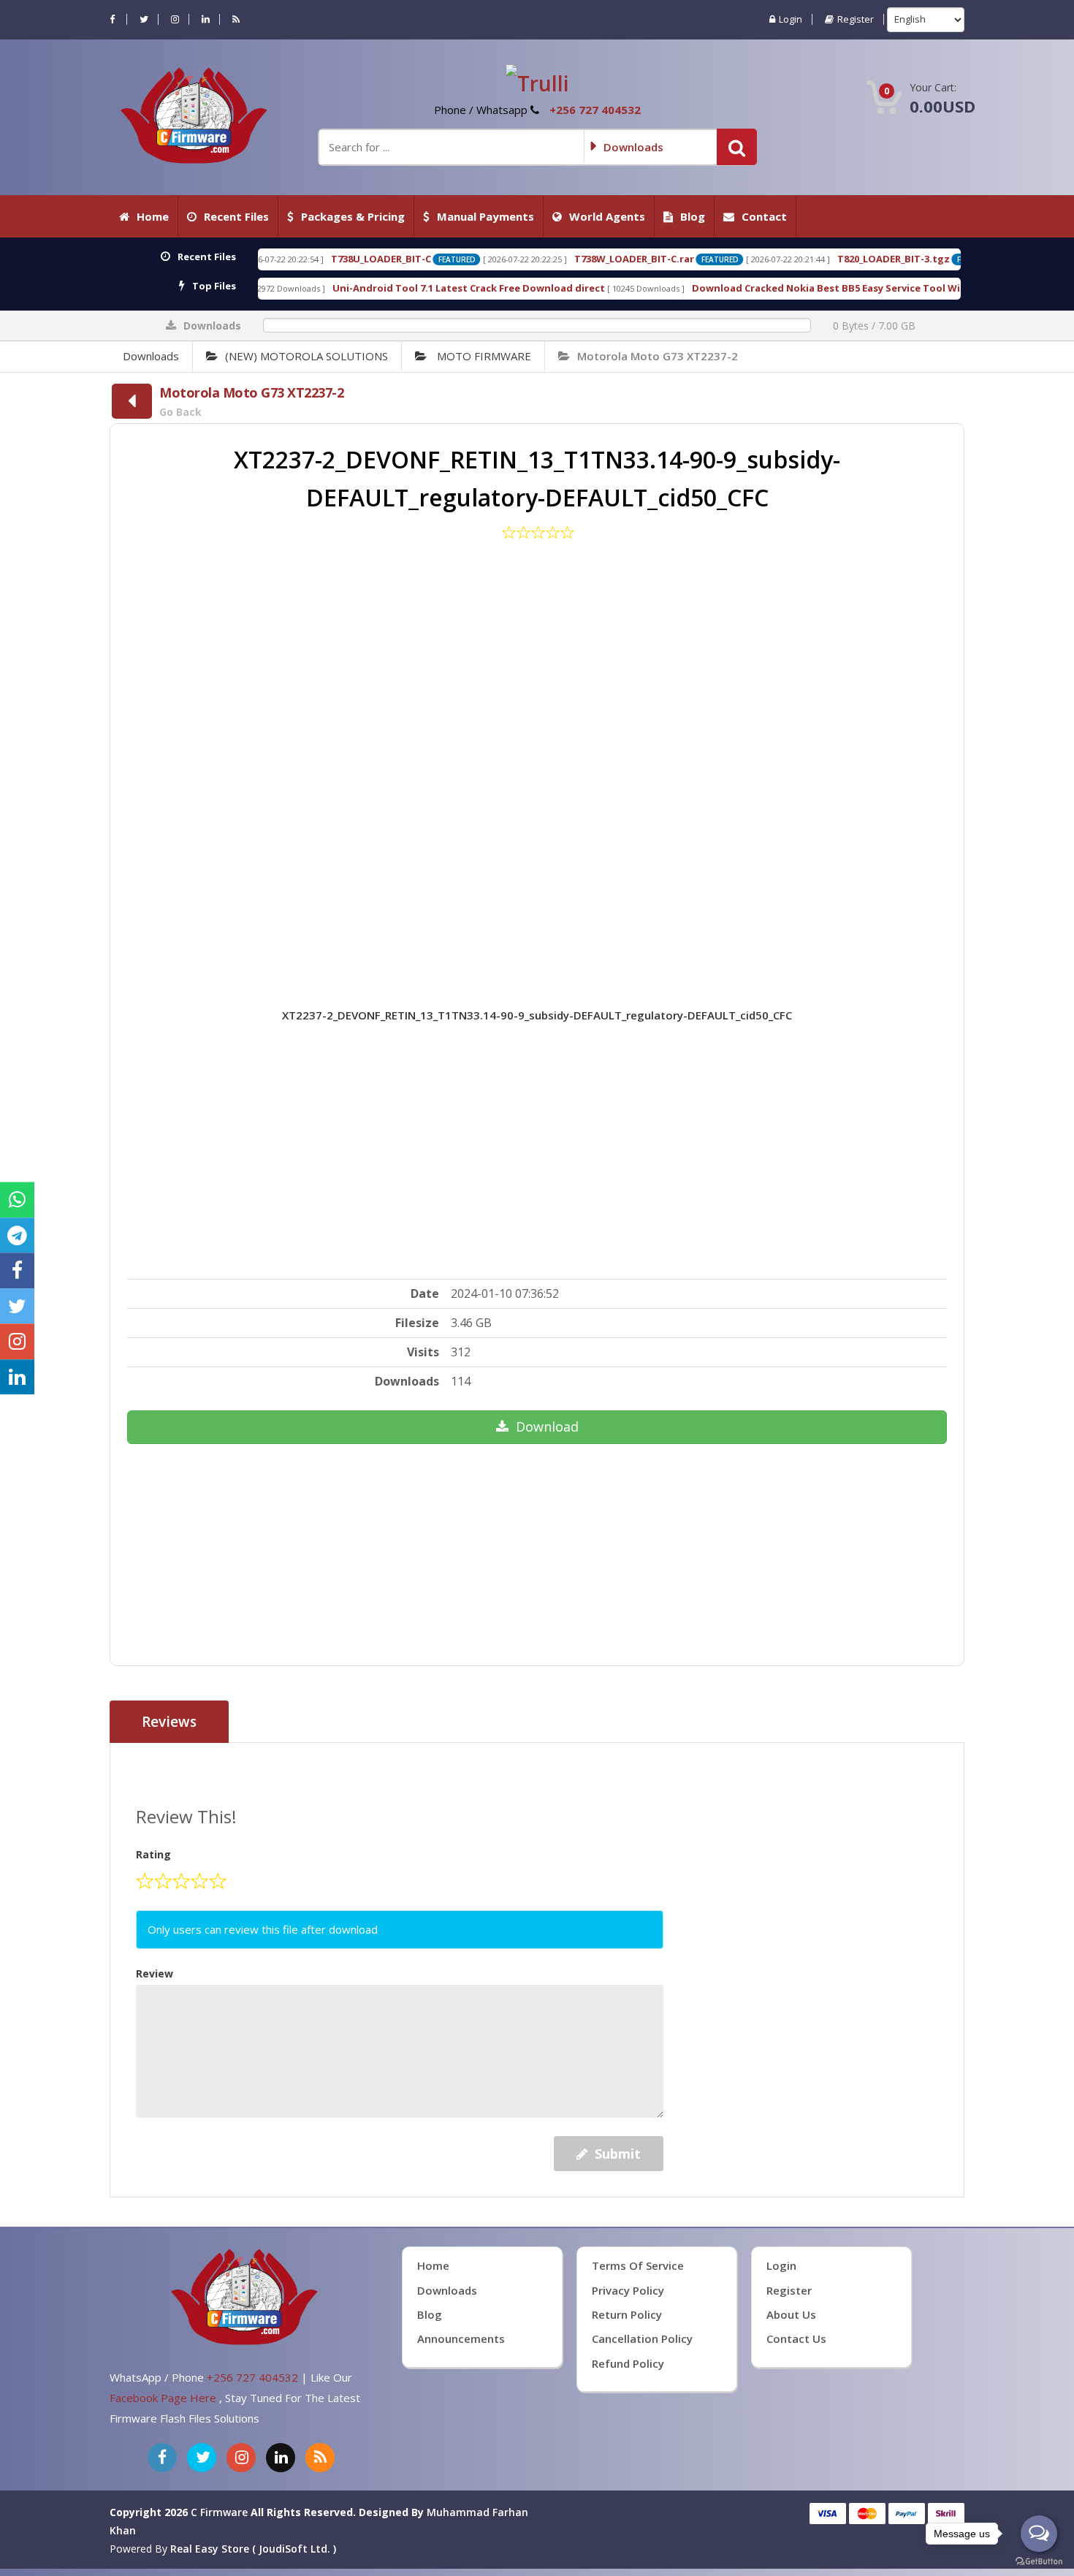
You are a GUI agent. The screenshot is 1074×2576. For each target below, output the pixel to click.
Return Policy (627, 2314)
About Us (791, 2314)
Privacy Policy (628, 2290)
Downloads (151, 356)
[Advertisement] (537, 752)
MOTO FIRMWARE (483, 356)
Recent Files (236, 216)
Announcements (461, 2338)
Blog (693, 216)
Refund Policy (628, 2363)
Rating (153, 1854)
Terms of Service (638, 2265)
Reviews (169, 1722)
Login (791, 19)
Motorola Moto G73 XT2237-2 (658, 356)
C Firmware (219, 2512)
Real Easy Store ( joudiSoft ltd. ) (253, 2549)
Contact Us (796, 2338)
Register (856, 19)
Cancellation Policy (642, 2338)
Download (547, 1426)
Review (155, 1973)
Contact (764, 216)
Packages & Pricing (353, 216)
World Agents (607, 216)
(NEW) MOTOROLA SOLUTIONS (306, 356)
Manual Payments (485, 216)
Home (153, 216)
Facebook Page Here (164, 2398)
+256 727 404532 (595, 110)
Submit (618, 2154)
